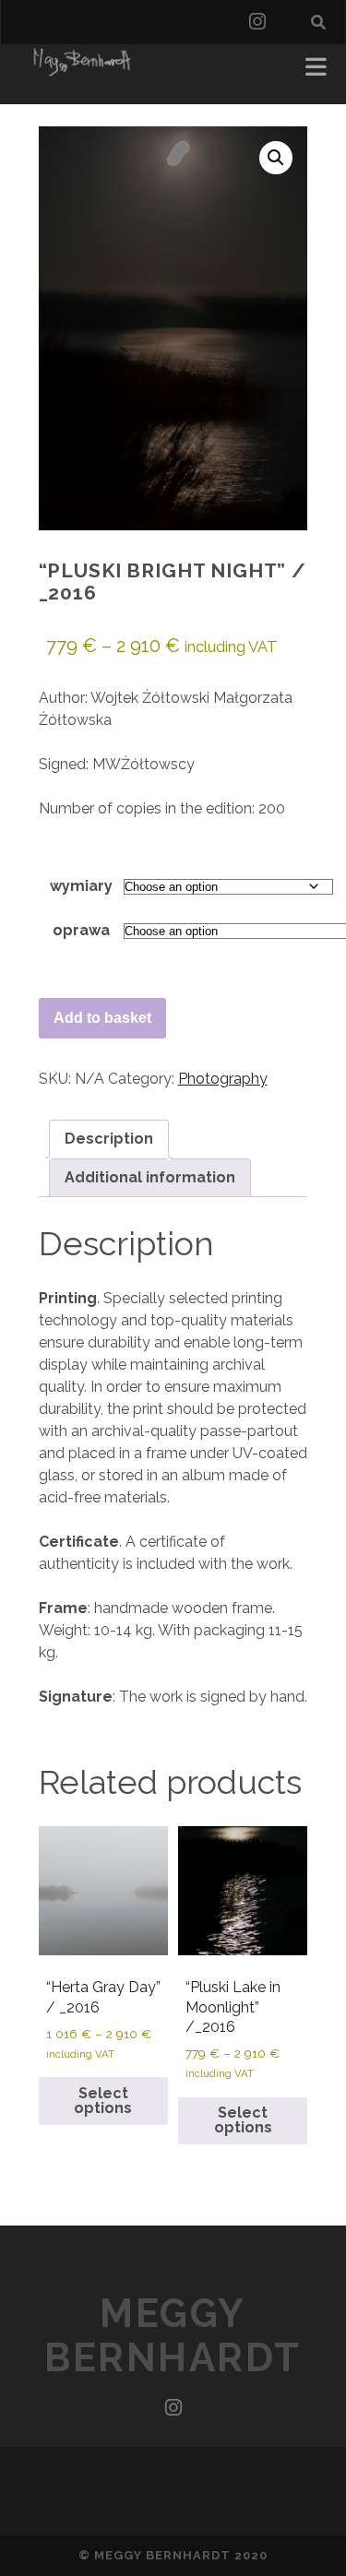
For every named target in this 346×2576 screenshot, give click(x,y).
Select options (103, 2101)
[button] (276, 158)
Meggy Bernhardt (173, 2336)
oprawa (81, 930)
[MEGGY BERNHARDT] (79, 71)
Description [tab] (109, 1139)
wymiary (81, 886)
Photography (223, 1079)
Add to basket (102, 1018)
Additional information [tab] (150, 1177)
